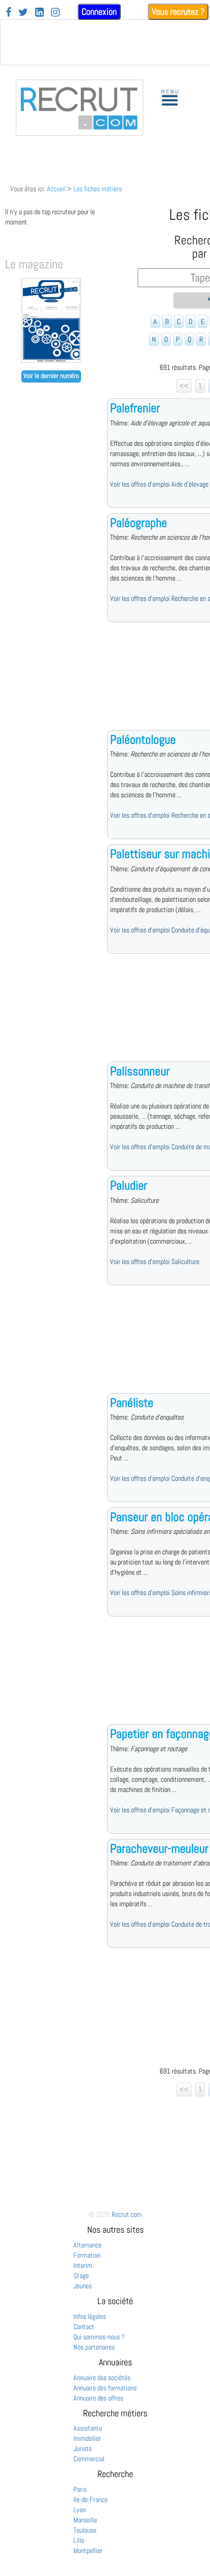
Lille (79, 2540)
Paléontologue (143, 739)
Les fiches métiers (98, 189)
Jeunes (83, 2286)
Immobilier (87, 2438)
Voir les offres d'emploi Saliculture (155, 1261)
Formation (87, 2255)
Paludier (129, 1185)
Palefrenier (135, 408)
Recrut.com (127, 2214)
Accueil (56, 189)
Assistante (88, 2428)
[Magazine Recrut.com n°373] (51, 360)
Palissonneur (140, 1071)
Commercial (89, 2459)
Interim (83, 2265)
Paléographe (139, 523)
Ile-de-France (90, 2499)
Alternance (87, 2245)
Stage (81, 2276)
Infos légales (90, 2316)
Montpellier (88, 2550)
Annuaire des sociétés (102, 2378)
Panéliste (132, 1403)
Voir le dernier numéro (51, 376)
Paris (80, 2489)
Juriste (83, 2448)
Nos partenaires (94, 2347)
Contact (84, 2327)
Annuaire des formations (105, 2388)
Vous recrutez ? (178, 11)
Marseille (85, 2520)
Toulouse (85, 2530)
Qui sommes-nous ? (99, 2337)
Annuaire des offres (98, 2398)
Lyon (80, 2510)
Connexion (99, 11)
